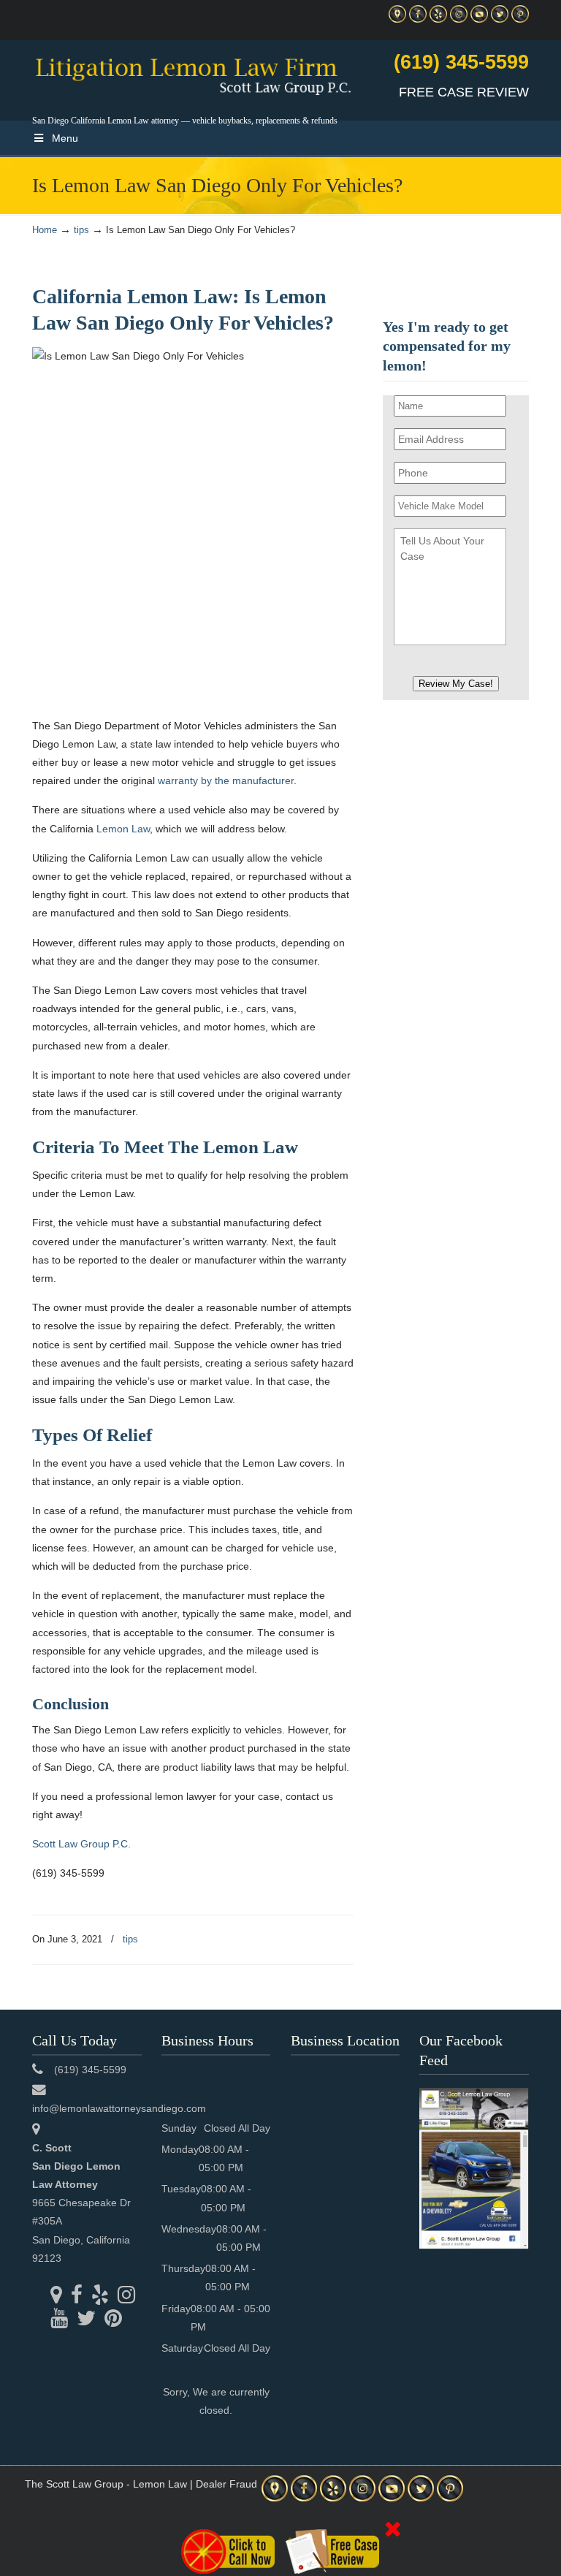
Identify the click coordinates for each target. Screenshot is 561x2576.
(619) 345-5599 (461, 62)
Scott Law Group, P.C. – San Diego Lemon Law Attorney (193, 74)
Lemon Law (123, 829)
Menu (65, 138)
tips (81, 230)
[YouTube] (479, 19)
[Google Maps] (397, 19)
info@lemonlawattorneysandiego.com (119, 2108)
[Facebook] (418, 19)
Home (45, 230)
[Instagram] (459, 19)
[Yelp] (438, 19)
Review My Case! (456, 684)
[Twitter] (500, 19)
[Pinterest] (520, 19)
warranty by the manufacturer (226, 780)
